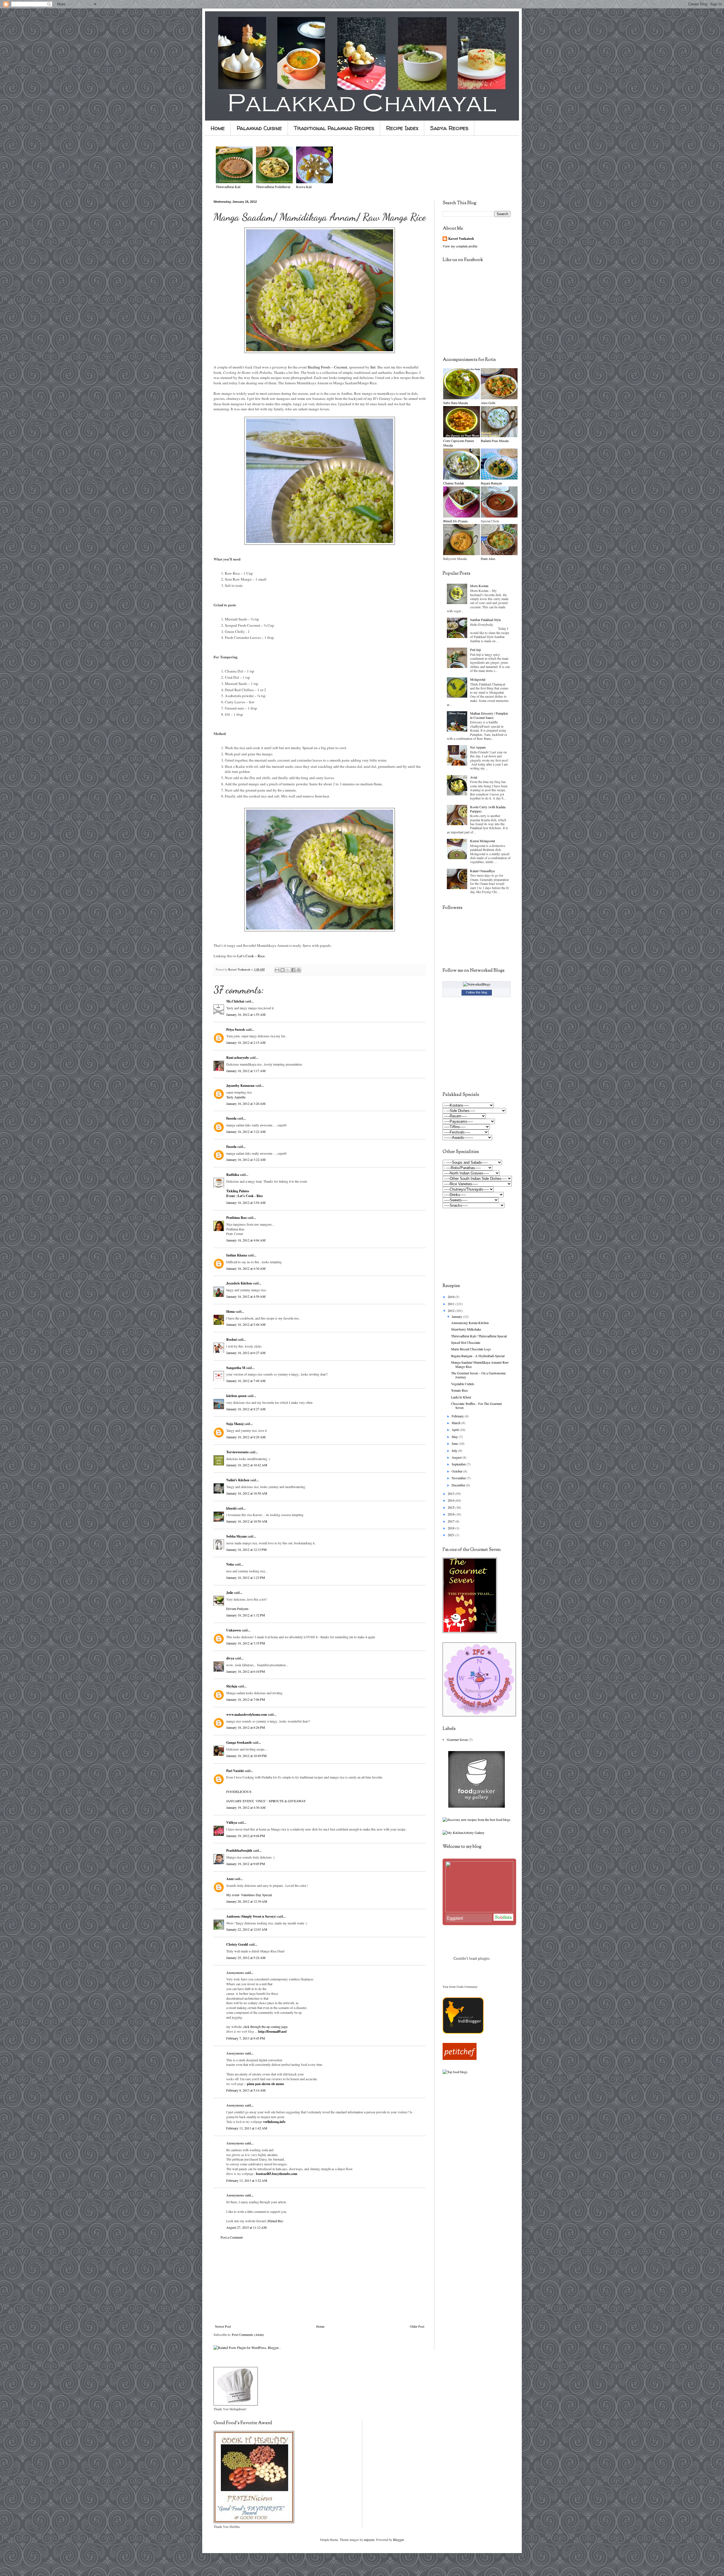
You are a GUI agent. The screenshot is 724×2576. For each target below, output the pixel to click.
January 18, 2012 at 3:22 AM (246, 1131)
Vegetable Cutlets (463, 1384)
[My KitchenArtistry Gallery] (464, 1833)
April (456, 1430)
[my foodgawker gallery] (477, 1806)
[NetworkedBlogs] (477, 984)
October (457, 1471)
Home (218, 128)
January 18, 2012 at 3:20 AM (246, 1103)
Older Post (417, 2326)
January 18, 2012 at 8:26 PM (246, 1727)
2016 (452, 1514)
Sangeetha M (236, 1368)
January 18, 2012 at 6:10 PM (246, 1671)
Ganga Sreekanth (239, 1742)
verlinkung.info (274, 2122)
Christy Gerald (237, 1944)
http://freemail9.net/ (272, 2031)
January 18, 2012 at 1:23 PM (246, 1577)
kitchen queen (236, 1396)
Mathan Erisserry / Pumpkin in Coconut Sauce (489, 715)
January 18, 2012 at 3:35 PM (246, 1643)
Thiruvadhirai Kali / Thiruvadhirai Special (479, 1336)
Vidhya (232, 1822)
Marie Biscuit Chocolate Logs (471, 1349)
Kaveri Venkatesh (461, 239)
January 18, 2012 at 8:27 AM (246, 1409)
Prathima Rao (236, 1218)
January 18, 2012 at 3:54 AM (246, 1202)
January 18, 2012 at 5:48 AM (246, 1324)
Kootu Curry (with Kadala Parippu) (488, 809)
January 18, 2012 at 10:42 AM (247, 1465)
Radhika (233, 1175)
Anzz (230, 1879)
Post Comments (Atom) (248, 2334)
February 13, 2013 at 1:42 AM (247, 2128)
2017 (452, 1521)
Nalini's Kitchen (238, 1480)
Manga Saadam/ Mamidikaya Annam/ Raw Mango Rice (480, 1364)
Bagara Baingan (491, 483)
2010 (452, 1297)
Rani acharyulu (238, 1058)
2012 (452, 1310)
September (459, 1464)
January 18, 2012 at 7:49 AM (246, 1381)
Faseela (231, 1118)
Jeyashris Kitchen (239, 1283)
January (457, 1316)
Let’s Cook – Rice (251, 956)
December (459, 1485)
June (455, 1443)
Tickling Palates (238, 1191)
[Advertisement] (320, 2282)
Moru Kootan (479, 586)
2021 (452, 1535)
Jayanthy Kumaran (240, 1086)
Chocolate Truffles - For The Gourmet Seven (476, 1406)
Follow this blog (477, 992)
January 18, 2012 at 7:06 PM (246, 1699)
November (459, 1478)
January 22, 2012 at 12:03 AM (247, 1929)
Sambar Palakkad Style (485, 620)
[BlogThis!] (283, 970)
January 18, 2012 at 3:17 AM (246, 1071)
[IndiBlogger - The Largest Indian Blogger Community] (463, 2032)
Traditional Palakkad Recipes (334, 128)
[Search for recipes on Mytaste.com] (455, 2072)
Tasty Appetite (236, 1097)
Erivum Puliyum (237, 1609)
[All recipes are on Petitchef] (460, 2058)
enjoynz (369, 2540)
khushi (231, 1508)
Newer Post (223, 2326)
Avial (474, 777)
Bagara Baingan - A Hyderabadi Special (478, 1356)
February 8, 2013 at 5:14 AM (246, 2090)
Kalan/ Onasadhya (482, 871)
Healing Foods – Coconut (327, 367)
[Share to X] (288, 970)
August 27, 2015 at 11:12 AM (246, 2227)
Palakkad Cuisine (259, 128)
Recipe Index (402, 128)
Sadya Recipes (449, 128)
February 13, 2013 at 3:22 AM (247, 2180)
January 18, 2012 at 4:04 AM (246, 1240)
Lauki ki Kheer (461, 1397)
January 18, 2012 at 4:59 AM (246, 1296)
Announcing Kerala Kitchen (470, 1323)
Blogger (398, 2540)
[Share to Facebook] (293, 970)
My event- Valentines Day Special (249, 1895)
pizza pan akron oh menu (265, 2084)
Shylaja (232, 1686)
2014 (452, 1500)
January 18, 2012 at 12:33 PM (246, 1549)
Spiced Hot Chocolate (466, 1342)
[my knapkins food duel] (477, 1820)
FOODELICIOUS (239, 1792)
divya (230, 1658)
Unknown (234, 1630)
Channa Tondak (454, 483)
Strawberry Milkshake (466, 1329)
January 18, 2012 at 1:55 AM (246, 1014)
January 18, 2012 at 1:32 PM (246, 1615)
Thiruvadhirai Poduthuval (273, 187)
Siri (373, 367)
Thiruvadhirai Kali (228, 187)
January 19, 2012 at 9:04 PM (246, 1836)
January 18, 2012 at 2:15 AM (246, 1042)
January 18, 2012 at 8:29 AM (246, 1437)
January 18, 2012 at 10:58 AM (247, 1493)
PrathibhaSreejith (239, 1850)
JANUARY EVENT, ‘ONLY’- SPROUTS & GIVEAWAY (266, 1801)
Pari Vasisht (235, 1771)
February (458, 1416)
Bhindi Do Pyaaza (455, 521)
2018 (452, 1528)
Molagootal (478, 679)
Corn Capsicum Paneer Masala (459, 443)
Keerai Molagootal (482, 841)
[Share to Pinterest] (299, 970)
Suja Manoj (235, 1424)
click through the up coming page (265, 2027)
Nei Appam (478, 747)
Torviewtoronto (237, 1452)
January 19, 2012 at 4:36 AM (246, 1807)
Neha (230, 1564)
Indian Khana (237, 1255)
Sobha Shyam (236, 1536)
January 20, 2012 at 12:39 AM (247, 1901)
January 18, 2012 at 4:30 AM (246, 1268)
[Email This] (277, 970)
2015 (452, 1507)
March (456, 1423)
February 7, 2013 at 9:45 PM (246, 2038)
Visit (460, 1987)
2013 (452, 1493)
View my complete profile (460, 246)
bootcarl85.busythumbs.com (277, 2174)
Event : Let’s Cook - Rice (244, 1196)
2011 (452, 1304)
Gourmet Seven (457, 1739)
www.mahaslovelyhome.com (247, 1714)
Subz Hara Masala (455, 403)
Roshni (231, 1339)
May (455, 1437)
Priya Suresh (236, 1030)
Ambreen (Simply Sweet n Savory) (251, 1916)
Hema (230, 1311)
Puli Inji (475, 650)
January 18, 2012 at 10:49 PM (246, 1756)
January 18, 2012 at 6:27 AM (246, 1353)
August (457, 1457)
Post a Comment (232, 2237)
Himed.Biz (275, 2221)
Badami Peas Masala (495, 441)
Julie (230, 1593)
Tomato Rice (459, 1390)
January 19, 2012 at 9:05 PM (246, 1864)
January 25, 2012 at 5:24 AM (246, 1958)
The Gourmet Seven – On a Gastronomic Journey (479, 1375)
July (455, 1450)
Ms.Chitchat (235, 1001)
